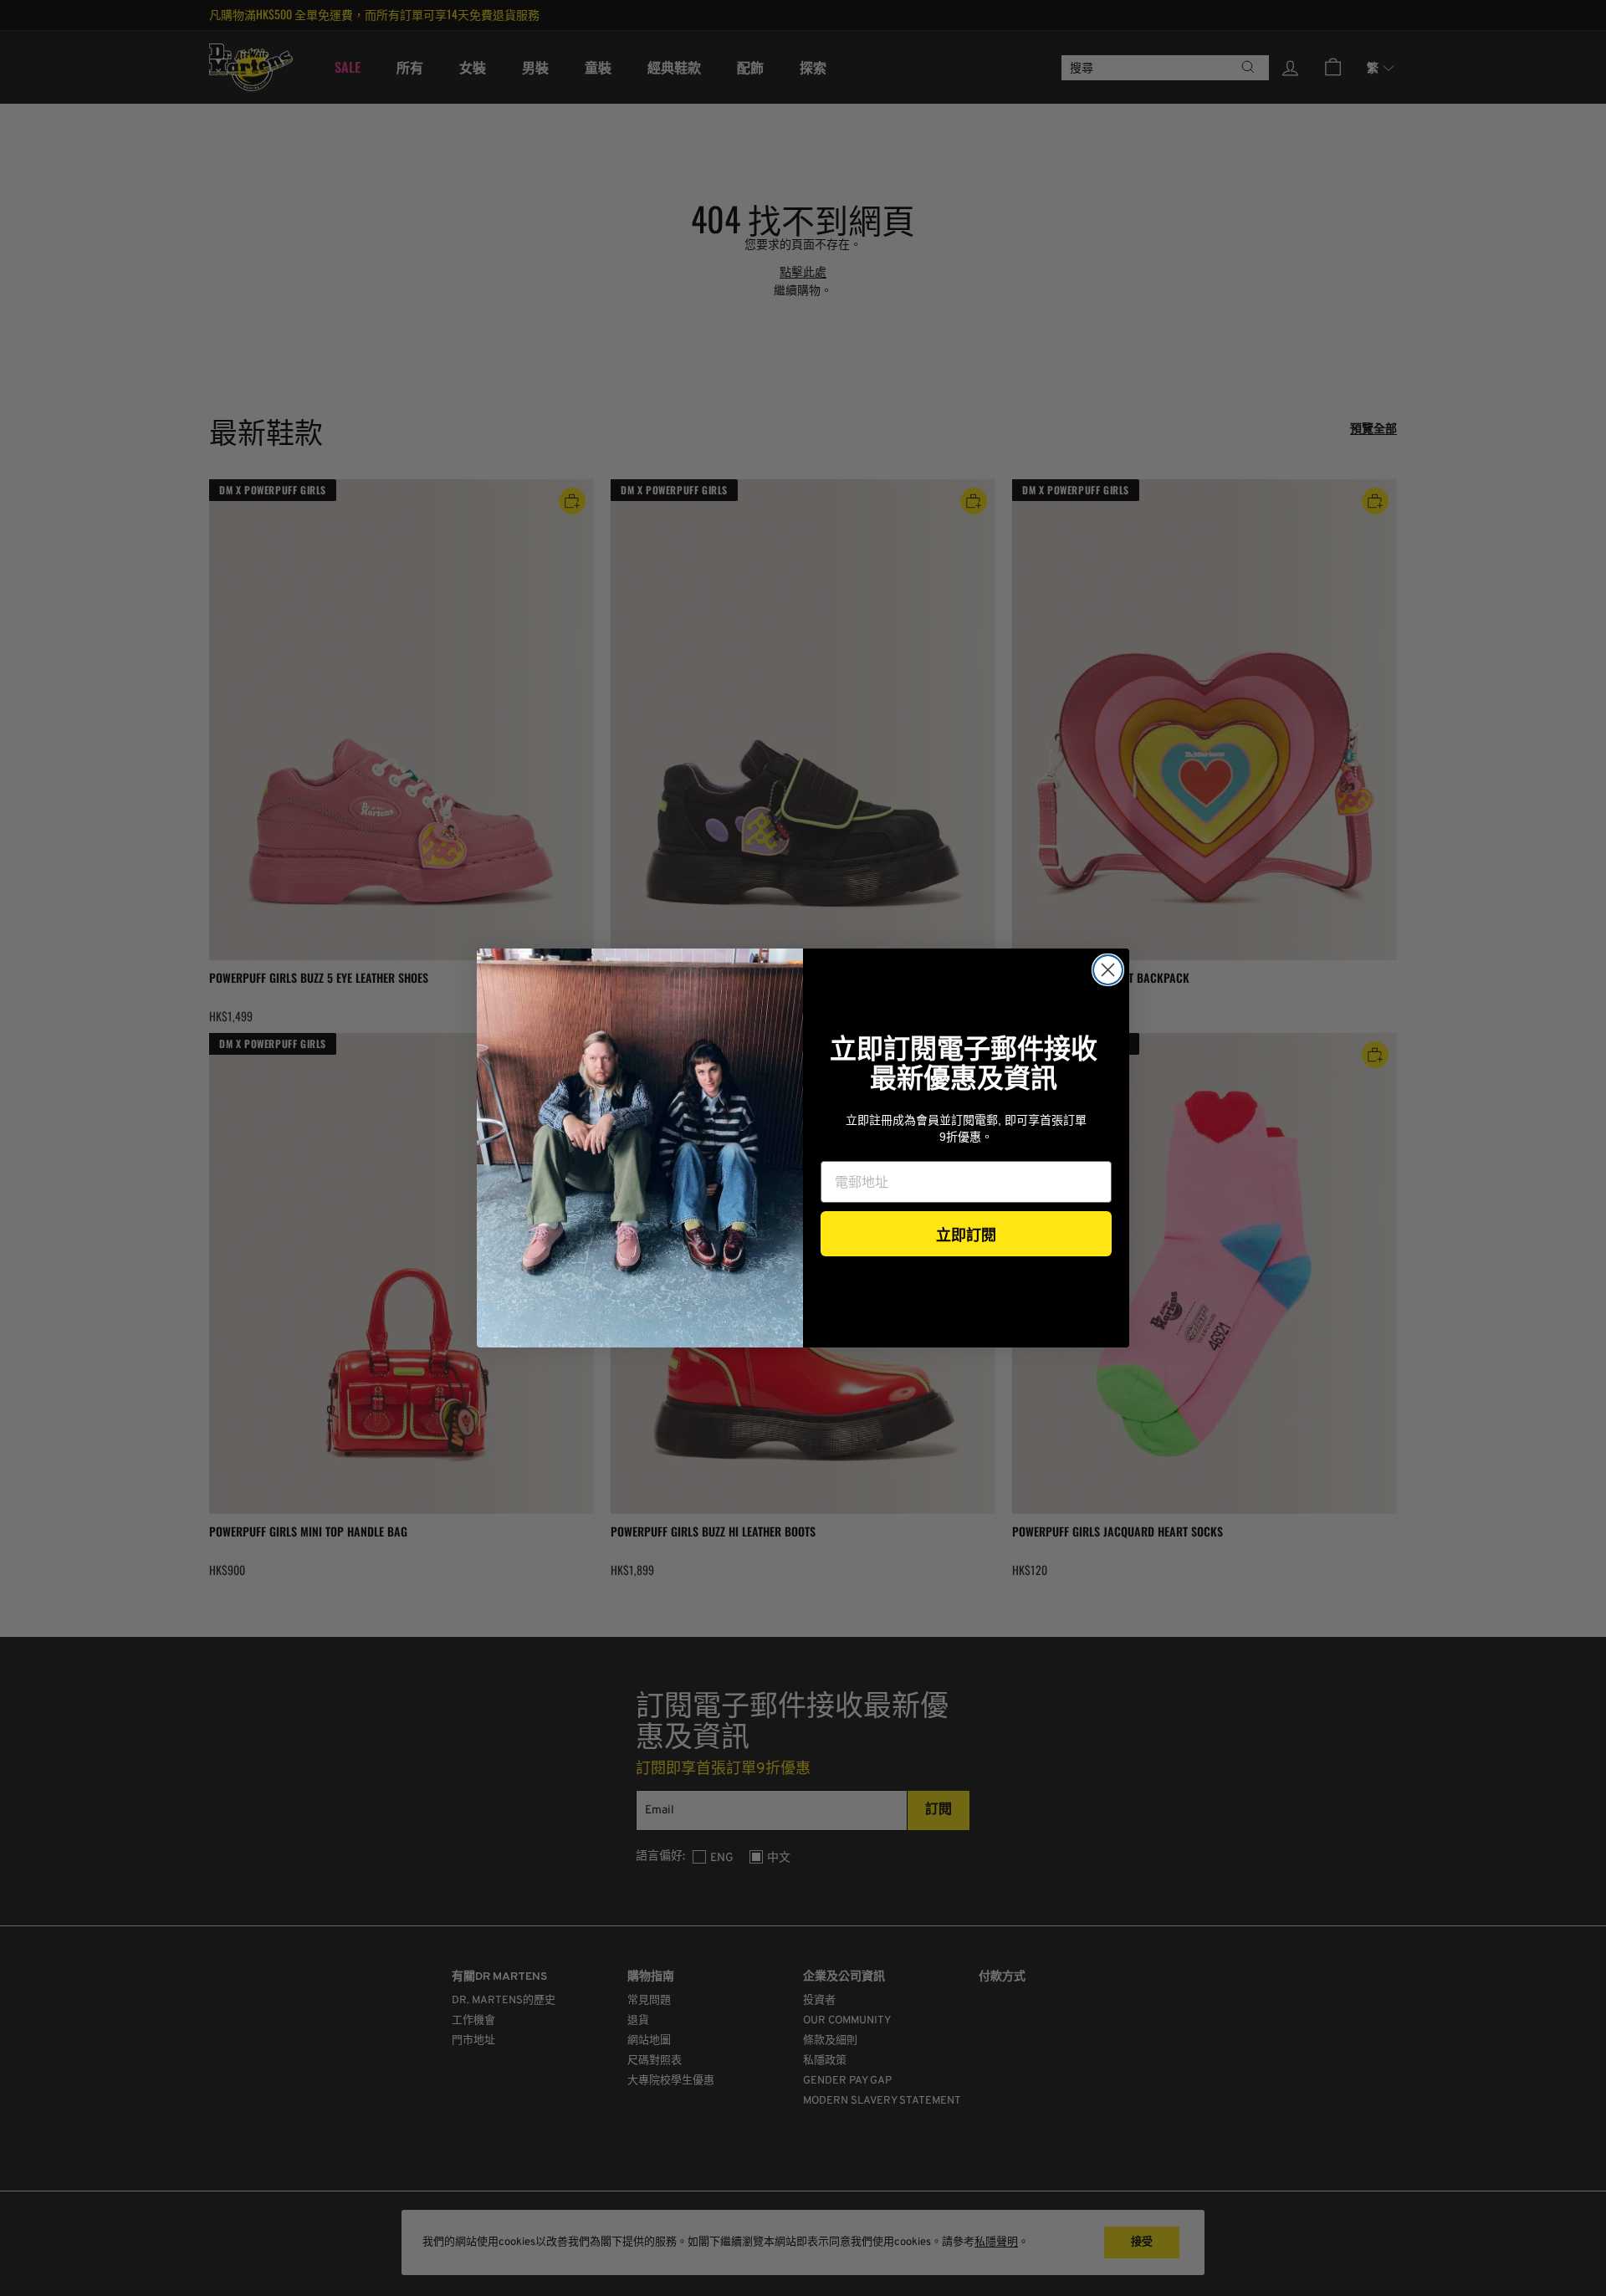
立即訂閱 (966, 1234)
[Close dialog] (1108, 970)
